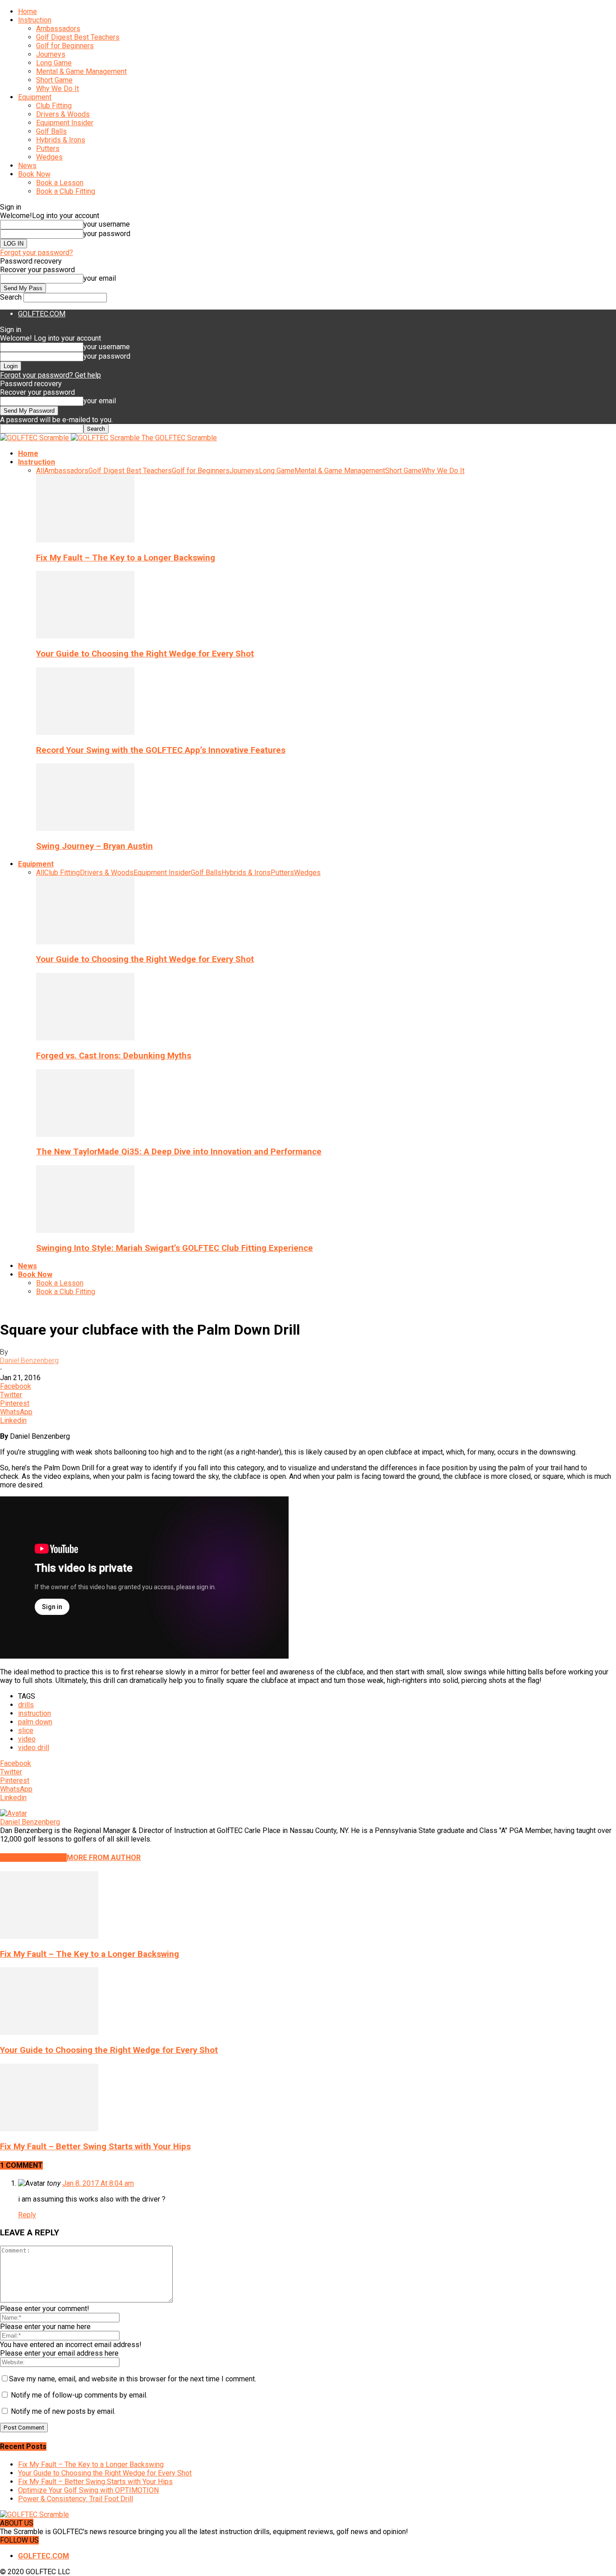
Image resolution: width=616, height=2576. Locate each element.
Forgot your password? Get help (51, 375)
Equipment (35, 97)
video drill (34, 1748)
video (27, 1739)
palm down (35, 1722)
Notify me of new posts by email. (63, 2411)
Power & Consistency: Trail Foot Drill (76, 2499)
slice (26, 1730)
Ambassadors (58, 29)
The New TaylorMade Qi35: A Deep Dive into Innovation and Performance (179, 1152)
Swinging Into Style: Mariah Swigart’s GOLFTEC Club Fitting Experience (175, 1248)
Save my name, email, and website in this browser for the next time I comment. (133, 2379)
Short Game (54, 80)
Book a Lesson (60, 183)
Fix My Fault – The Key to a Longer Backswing (126, 558)
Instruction (35, 20)
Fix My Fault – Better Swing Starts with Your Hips (95, 2147)
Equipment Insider (65, 123)
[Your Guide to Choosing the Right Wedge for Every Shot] (85, 636)
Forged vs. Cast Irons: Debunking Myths (114, 1056)
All (40, 471)
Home (28, 11)
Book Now (34, 174)
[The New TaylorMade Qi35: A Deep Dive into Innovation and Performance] (85, 1134)
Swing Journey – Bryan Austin (94, 846)
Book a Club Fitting (66, 191)
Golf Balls (51, 131)
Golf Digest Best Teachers (78, 37)
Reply (27, 2215)
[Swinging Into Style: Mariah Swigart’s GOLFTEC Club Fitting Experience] (85, 1230)
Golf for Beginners (65, 46)
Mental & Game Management (81, 71)
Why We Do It (57, 89)
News (27, 166)
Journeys (51, 54)
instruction (34, 1713)
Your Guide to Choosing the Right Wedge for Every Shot (145, 654)
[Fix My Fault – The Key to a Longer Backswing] (85, 540)
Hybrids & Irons (61, 140)
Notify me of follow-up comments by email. (79, 2395)
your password (107, 234)
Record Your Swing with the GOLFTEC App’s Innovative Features (161, 750)
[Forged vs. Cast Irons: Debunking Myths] (85, 1038)
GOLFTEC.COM (42, 314)
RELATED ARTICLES (33, 1858)
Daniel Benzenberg (29, 1361)
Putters (48, 148)
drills (26, 1705)
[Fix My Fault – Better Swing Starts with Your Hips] (49, 2129)
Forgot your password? (37, 253)
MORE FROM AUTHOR (104, 1858)
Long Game (54, 63)
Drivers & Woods (63, 114)
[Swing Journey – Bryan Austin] (85, 828)
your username (107, 224)
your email (100, 278)
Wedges (49, 157)
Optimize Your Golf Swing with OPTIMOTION (88, 2490)
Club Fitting (54, 106)
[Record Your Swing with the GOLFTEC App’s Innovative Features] (85, 732)
